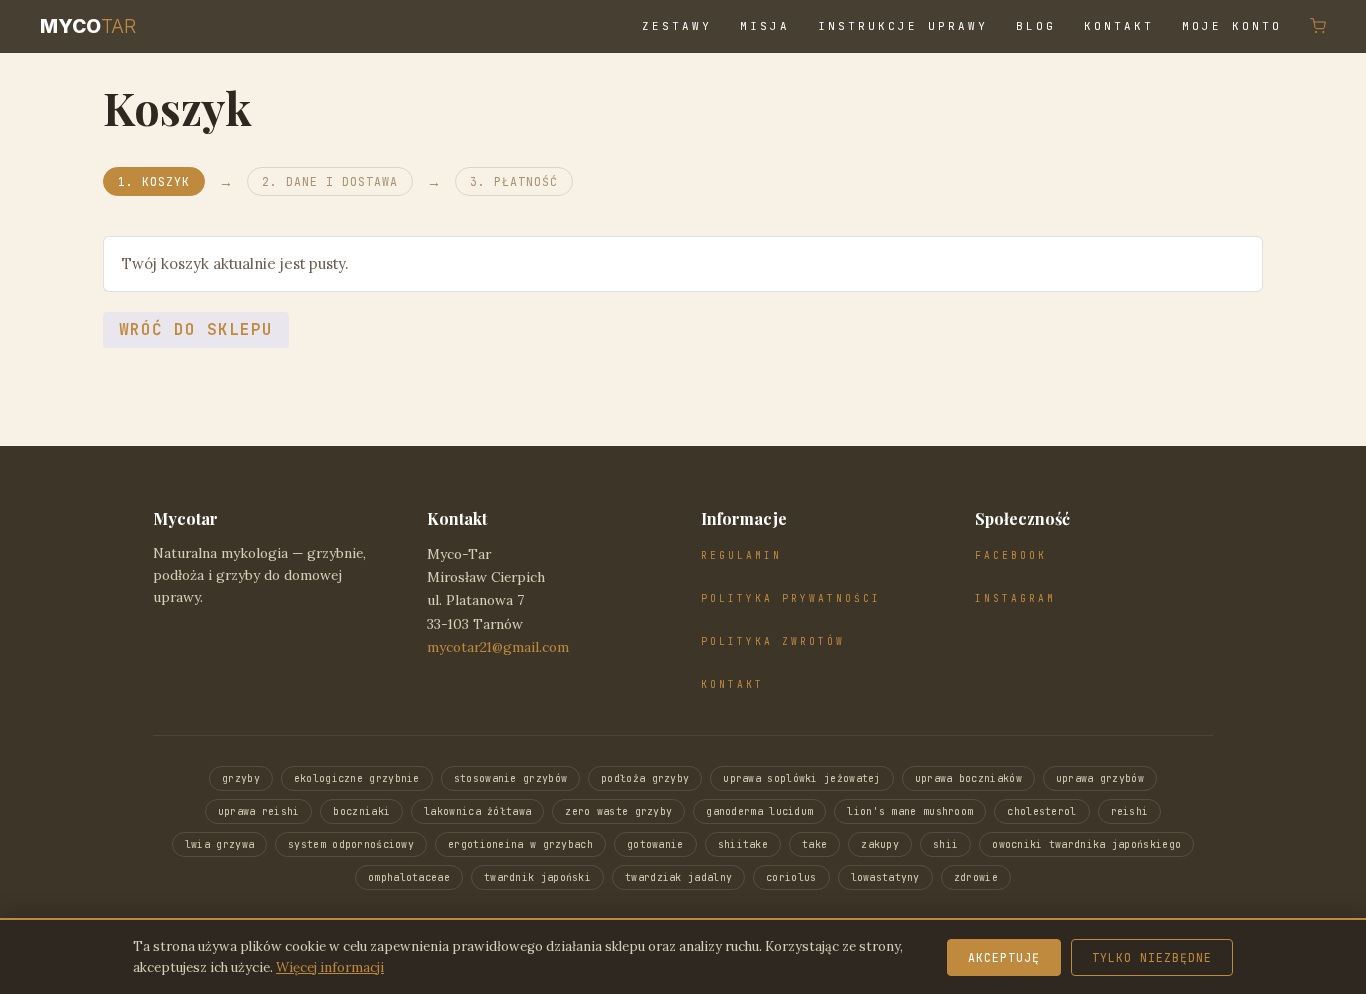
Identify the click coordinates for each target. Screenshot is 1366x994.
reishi (1130, 811)
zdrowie (976, 877)
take (814, 844)
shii (945, 844)
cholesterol (1041, 811)
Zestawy (677, 26)
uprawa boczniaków (968, 778)
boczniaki (361, 811)
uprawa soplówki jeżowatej (801, 778)
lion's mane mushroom (910, 811)
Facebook (1011, 555)
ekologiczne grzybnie (357, 778)
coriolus (791, 877)
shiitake (743, 844)
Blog (1036, 26)
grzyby (241, 778)
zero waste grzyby (618, 811)
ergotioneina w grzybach (520, 844)
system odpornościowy (351, 844)
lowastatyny (885, 877)
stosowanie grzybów (510, 778)
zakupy (880, 844)
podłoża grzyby (645, 778)
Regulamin (741, 555)
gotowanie (655, 844)
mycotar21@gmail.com (498, 647)
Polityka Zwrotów (773, 641)
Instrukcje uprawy (903, 26)
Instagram (1015, 598)
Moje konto (1232, 26)
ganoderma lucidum (759, 811)
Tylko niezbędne (1152, 957)
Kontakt (1119, 26)
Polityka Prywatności (791, 598)
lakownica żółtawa (477, 811)
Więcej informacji (330, 967)
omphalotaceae (409, 877)
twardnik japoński (537, 877)
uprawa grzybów (1100, 778)
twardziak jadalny (678, 877)
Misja (765, 26)
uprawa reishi (259, 811)
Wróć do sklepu (196, 329)
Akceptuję (1004, 957)
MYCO (88, 26)
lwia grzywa (219, 844)
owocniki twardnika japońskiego (1086, 844)
